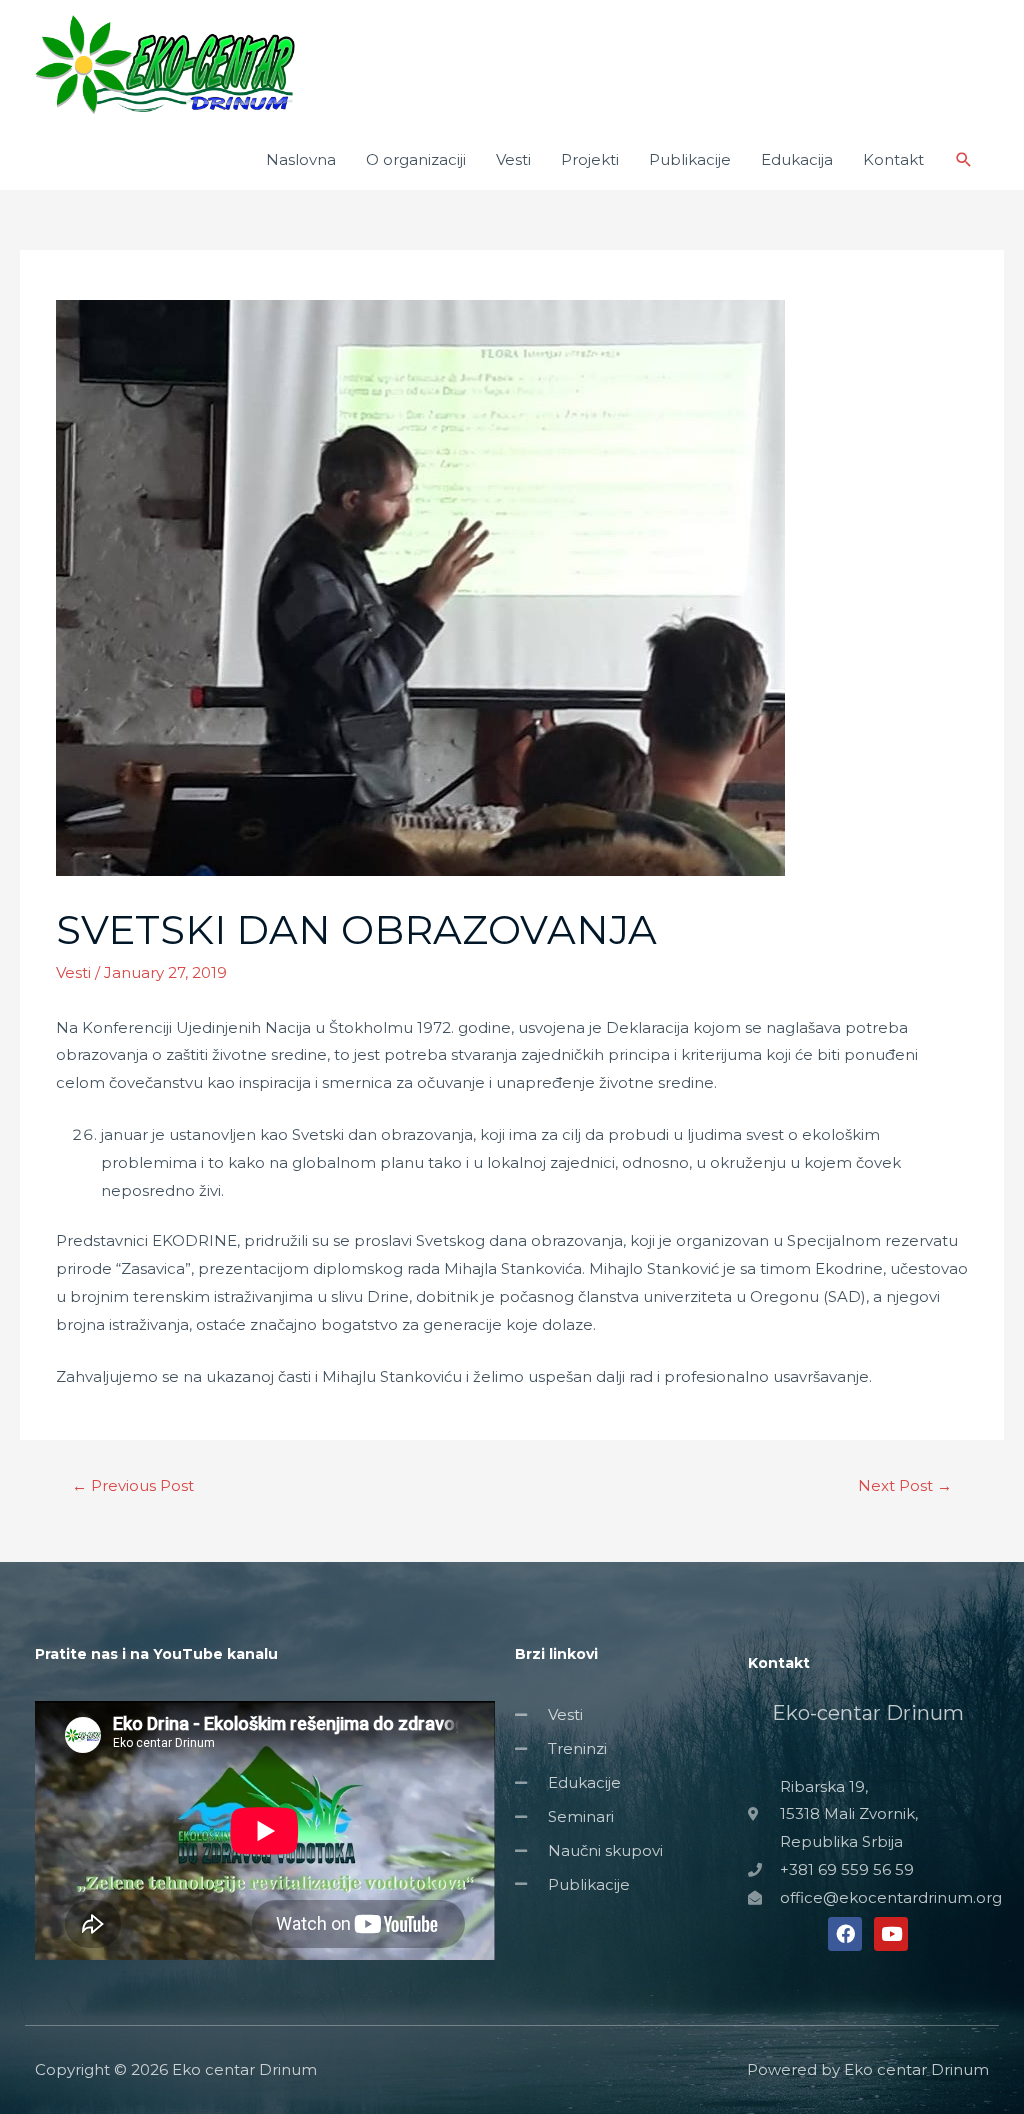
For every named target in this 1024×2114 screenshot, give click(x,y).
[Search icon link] (964, 160)
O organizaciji (416, 159)
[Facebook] (845, 1934)
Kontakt (893, 159)
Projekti (590, 159)
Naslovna (301, 159)
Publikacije (690, 159)
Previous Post (133, 1485)
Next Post (905, 1485)
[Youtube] (891, 1934)
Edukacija (797, 159)
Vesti (513, 159)
